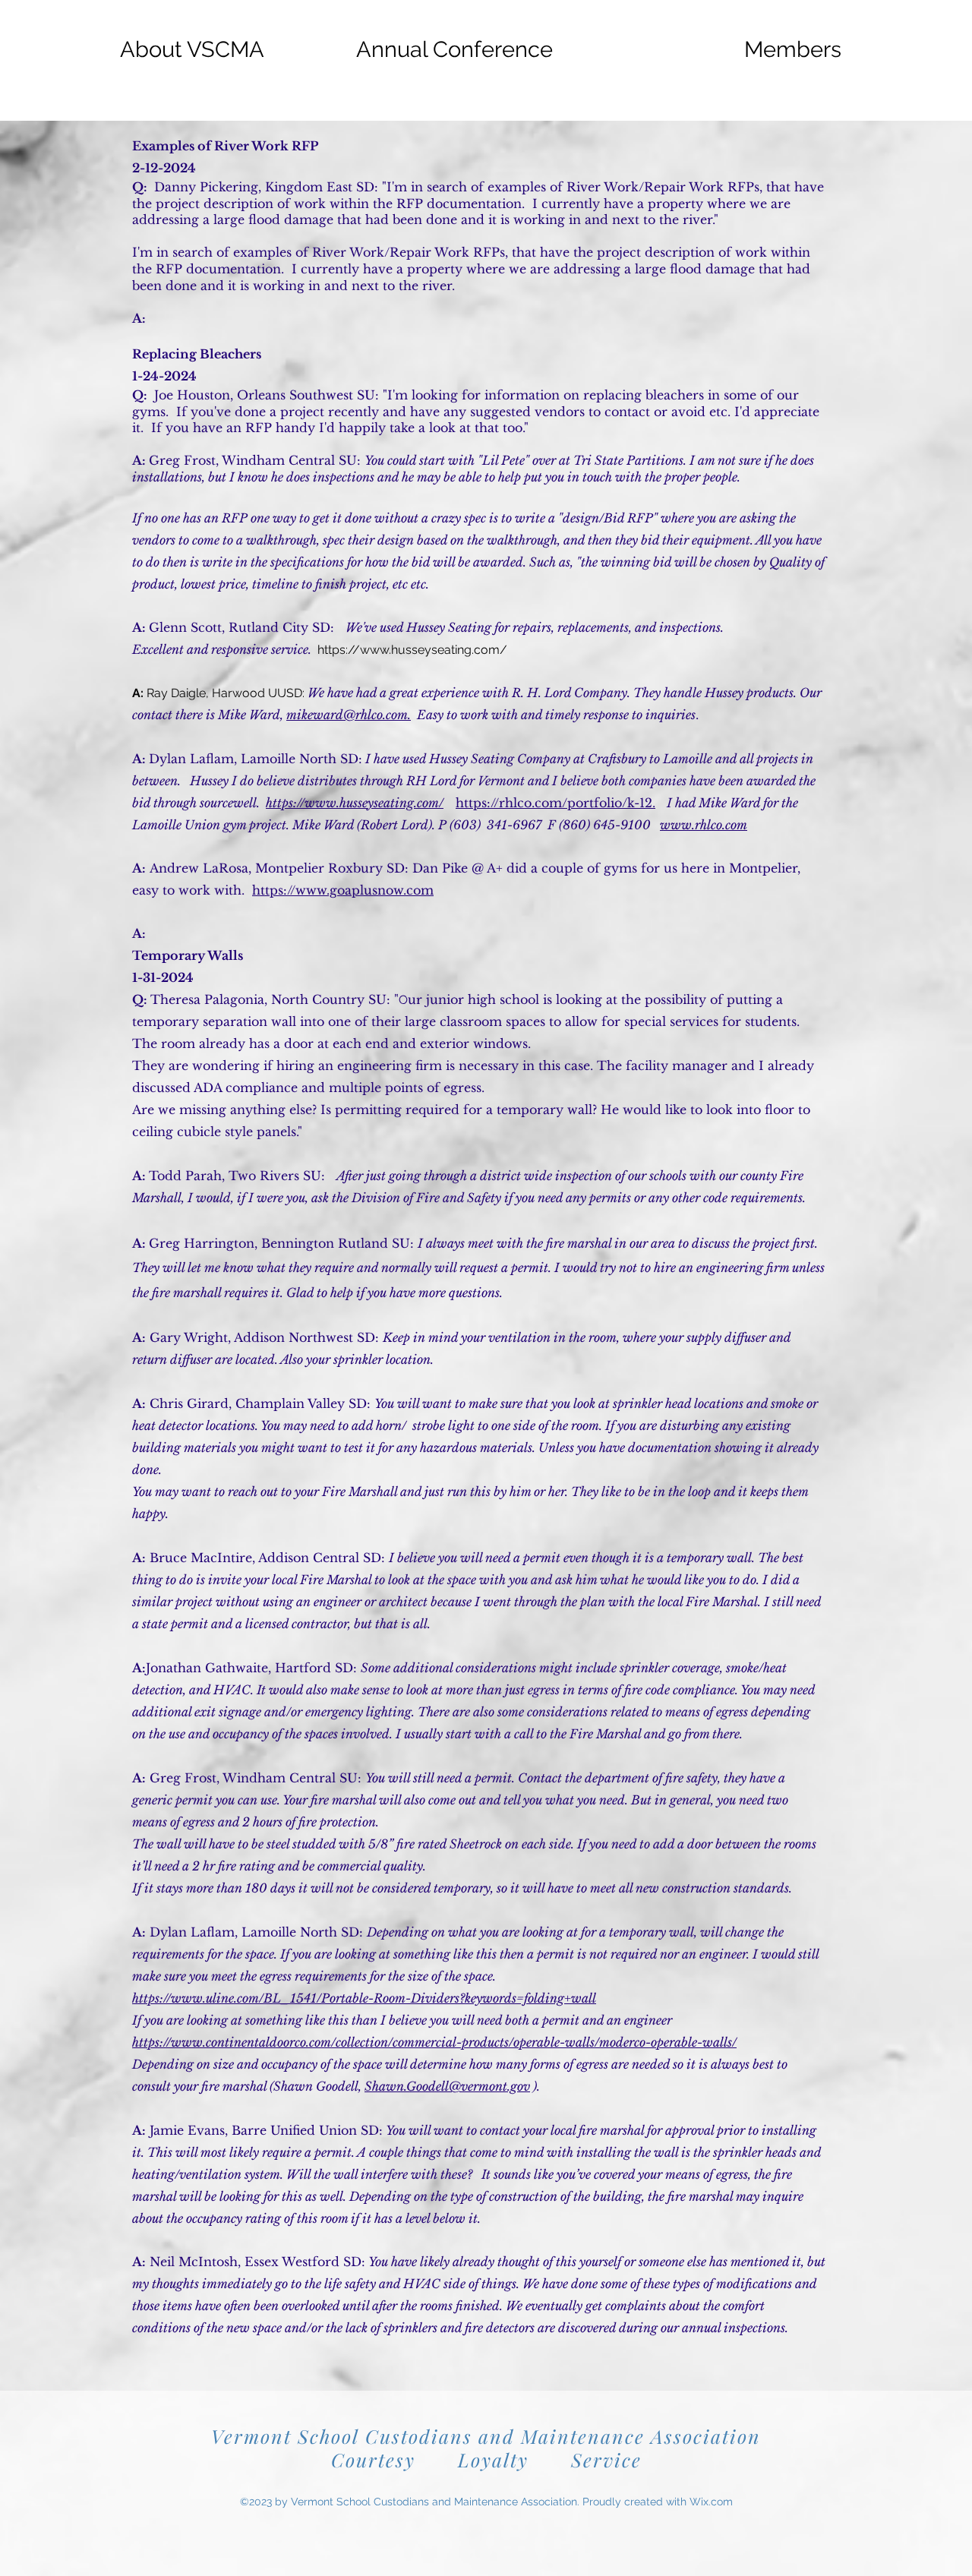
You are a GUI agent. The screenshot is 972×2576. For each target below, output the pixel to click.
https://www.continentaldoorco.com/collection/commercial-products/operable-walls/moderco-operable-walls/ (434, 2042)
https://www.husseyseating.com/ (412, 650)
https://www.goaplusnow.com (343, 890)
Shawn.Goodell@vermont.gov (447, 2086)
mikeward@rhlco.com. (349, 715)
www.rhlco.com (704, 825)
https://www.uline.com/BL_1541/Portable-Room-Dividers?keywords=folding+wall (364, 1998)
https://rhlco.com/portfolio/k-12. (555, 803)
